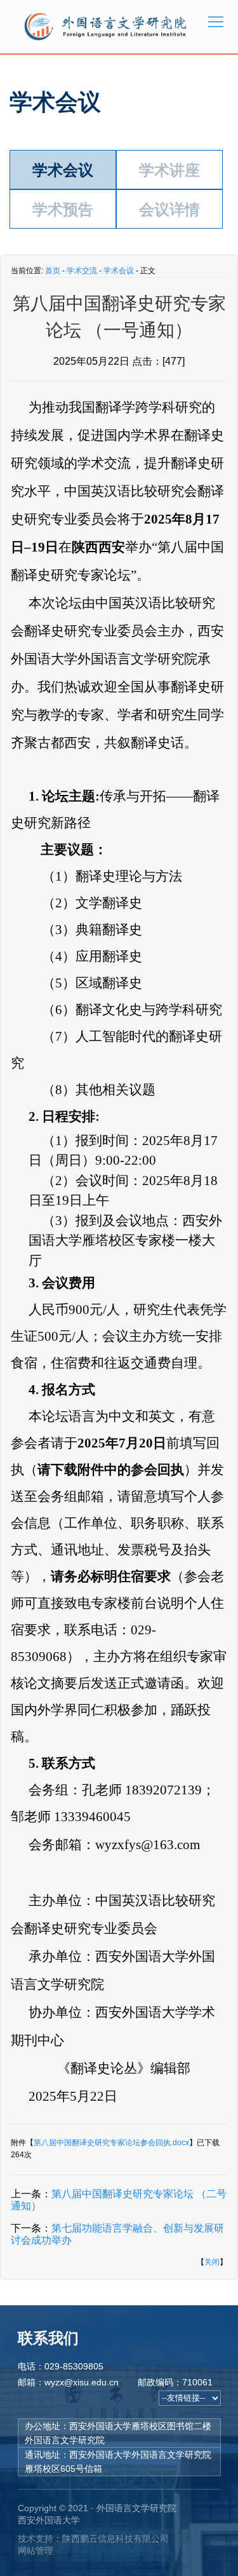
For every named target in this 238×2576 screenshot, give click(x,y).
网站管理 (36, 2551)
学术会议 (63, 170)
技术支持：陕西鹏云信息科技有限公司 (93, 2539)
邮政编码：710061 (175, 2382)
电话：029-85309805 (61, 2366)
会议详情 (169, 209)
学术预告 (63, 209)
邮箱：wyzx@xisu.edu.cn (68, 2382)
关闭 (212, 2262)
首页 (53, 271)
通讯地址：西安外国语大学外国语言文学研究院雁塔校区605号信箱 (118, 2462)
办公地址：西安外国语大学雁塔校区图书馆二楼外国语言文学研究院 (118, 2433)
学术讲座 (169, 170)
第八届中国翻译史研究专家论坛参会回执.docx (111, 2143)
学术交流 (82, 271)
